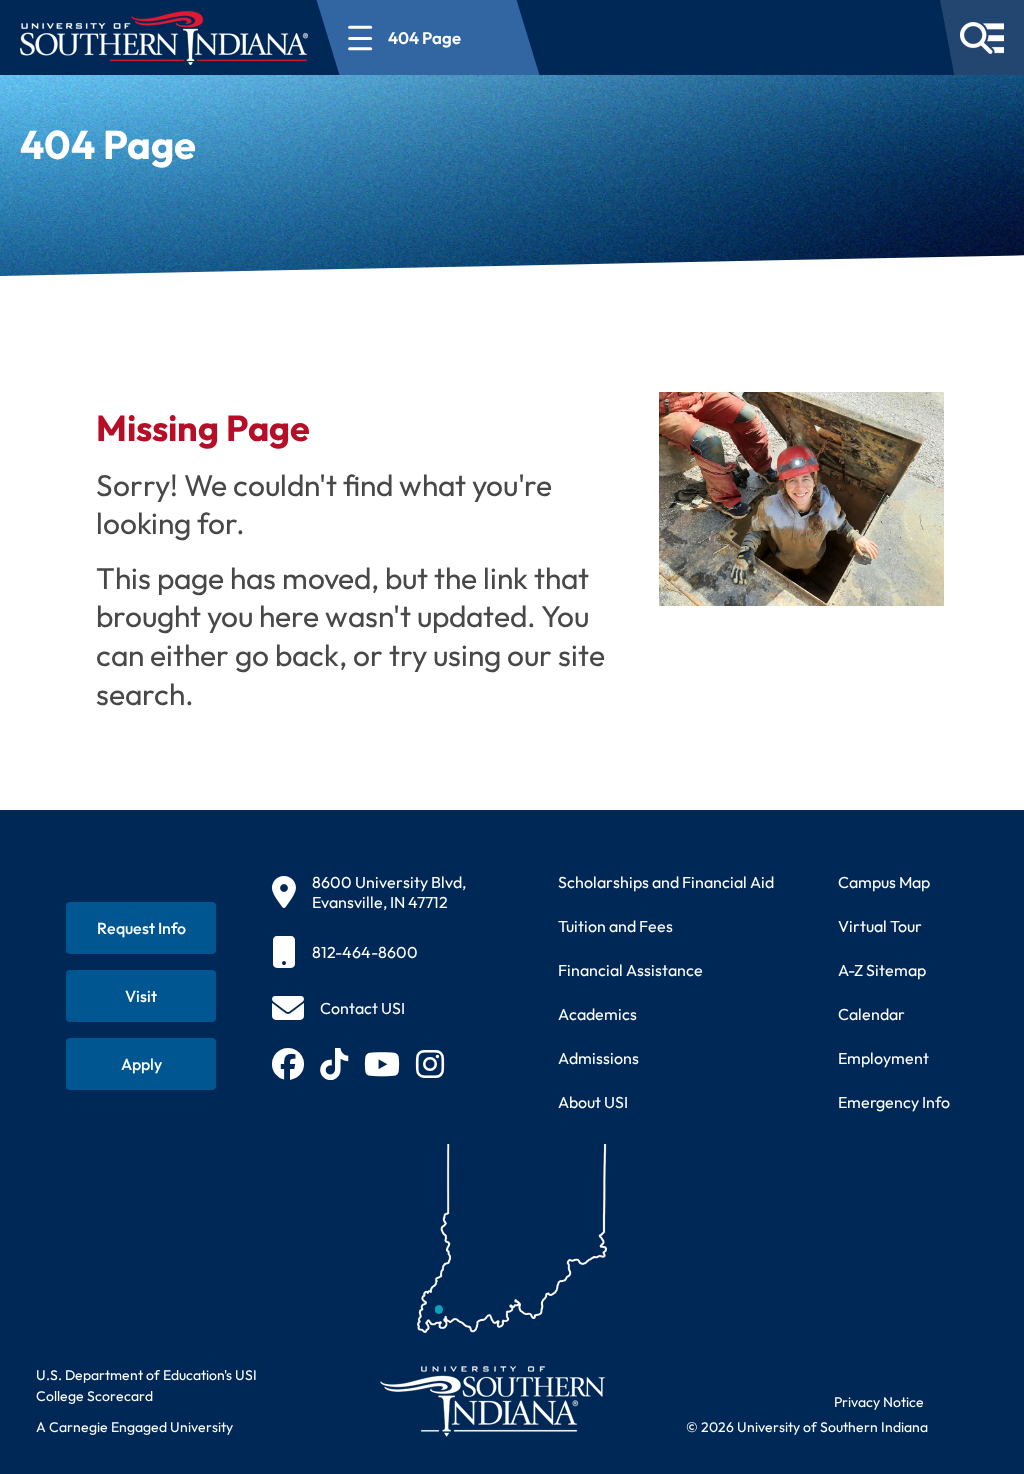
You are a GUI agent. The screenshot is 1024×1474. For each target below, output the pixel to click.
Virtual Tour (880, 926)
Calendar (871, 1014)
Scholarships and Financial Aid (666, 882)
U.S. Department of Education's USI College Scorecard (146, 1385)
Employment (883, 1058)
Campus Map (884, 882)
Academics (597, 1014)
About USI (593, 1102)
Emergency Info (894, 1102)
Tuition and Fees (615, 926)
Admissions (598, 1058)
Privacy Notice (879, 1402)
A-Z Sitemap (882, 970)
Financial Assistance (630, 970)
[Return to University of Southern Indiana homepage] (491, 1400)
